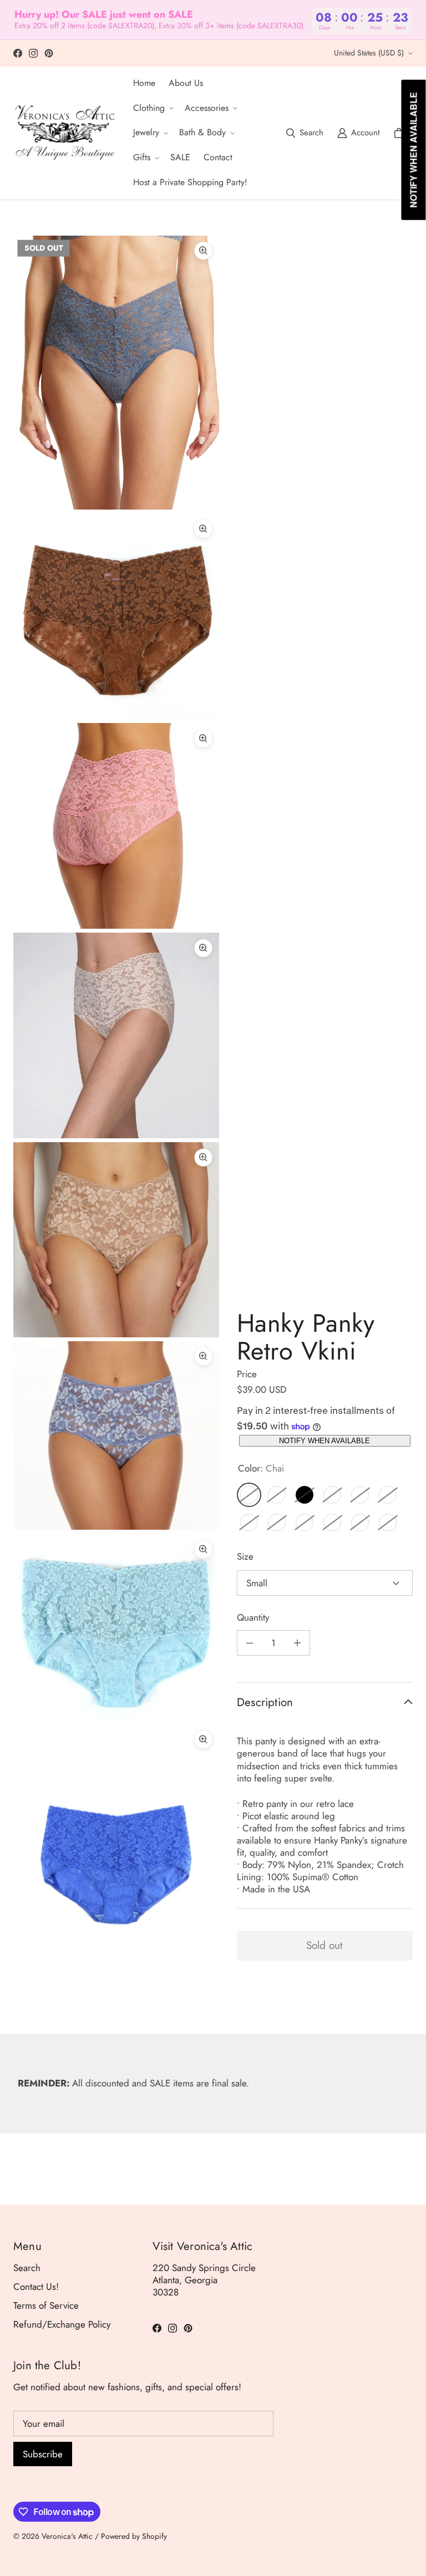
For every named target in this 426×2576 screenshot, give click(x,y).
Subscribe (43, 2454)
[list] (116, 1117)
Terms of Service (46, 2305)
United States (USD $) (369, 53)
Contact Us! (36, 2287)
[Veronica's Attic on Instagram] (33, 53)
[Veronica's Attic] (64, 133)
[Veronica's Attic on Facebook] (18, 53)
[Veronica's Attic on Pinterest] (49, 53)
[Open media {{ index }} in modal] (116, 373)
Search (27, 2268)
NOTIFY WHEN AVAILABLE (324, 1441)
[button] (152, 108)
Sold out (324, 1945)
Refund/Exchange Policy (62, 2324)
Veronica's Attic (67, 2536)
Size (245, 1556)
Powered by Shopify (134, 2536)
